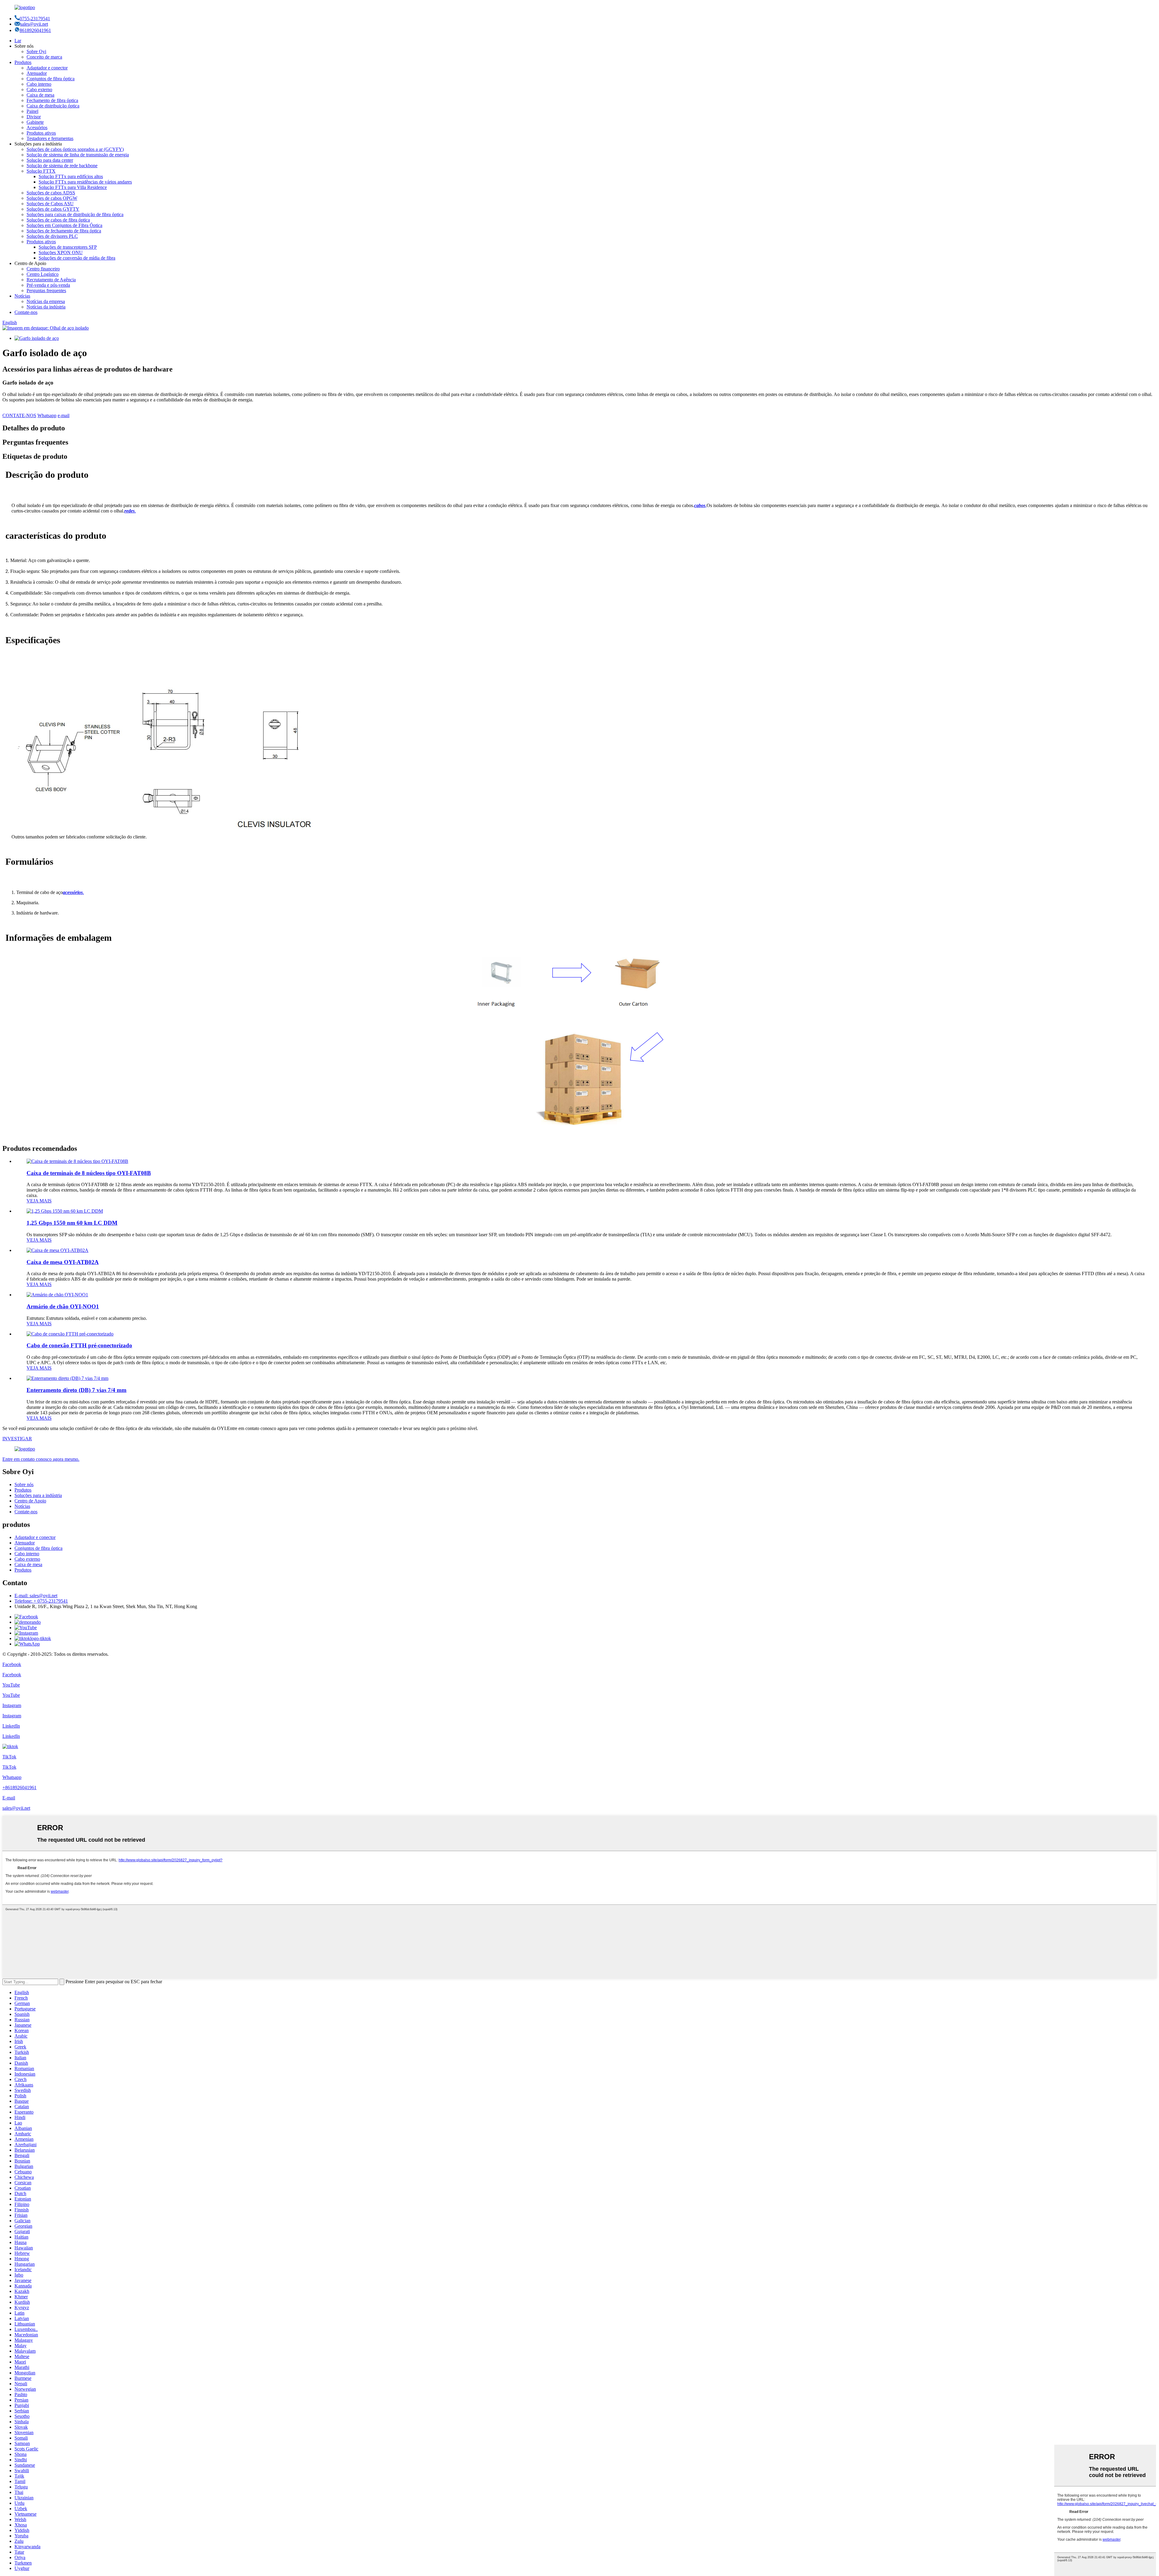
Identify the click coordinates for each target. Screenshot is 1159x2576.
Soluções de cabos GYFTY (53, 209)
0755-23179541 (35, 19)
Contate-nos (26, 312)
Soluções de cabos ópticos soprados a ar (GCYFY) (75, 149)
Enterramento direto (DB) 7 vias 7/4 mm (77, 1390)
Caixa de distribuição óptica (53, 106)
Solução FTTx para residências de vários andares (85, 182)
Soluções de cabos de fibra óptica (58, 220)
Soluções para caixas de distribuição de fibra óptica (75, 214)
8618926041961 (35, 30)
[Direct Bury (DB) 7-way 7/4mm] (67, 1378)
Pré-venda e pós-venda (48, 285)
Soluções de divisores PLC (52, 236)
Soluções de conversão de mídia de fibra (77, 258)
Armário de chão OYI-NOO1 (63, 1306)
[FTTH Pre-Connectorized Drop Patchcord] (70, 1334)
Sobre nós (24, 1484)
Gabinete (35, 122)
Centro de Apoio (30, 1501)
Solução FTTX (41, 171)
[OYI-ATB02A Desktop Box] (57, 1250)
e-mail (64, 415)
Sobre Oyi (36, 51)
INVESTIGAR (17, 1439)
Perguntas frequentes (46, 290)
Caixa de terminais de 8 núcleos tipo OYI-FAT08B (89, 1173)
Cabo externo (39, 89)
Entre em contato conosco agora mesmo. (41, 1459)
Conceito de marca (44, 57)
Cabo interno (39, 84)
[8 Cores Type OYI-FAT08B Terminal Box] (77, 1161)
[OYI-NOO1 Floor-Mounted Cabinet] (57, 1295)
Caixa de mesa (40, 95)
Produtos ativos (41, 133)
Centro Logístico (43, 274)
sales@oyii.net (34, 24)
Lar (18, 41)
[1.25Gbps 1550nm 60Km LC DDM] (65, 1211)
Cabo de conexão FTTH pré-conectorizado (79, 1345)
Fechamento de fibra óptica (52, 100)
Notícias (22, 296)
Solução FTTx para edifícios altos (71, 176)
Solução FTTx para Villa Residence (73, 187)
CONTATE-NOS (19, 415)
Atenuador (37, 73)
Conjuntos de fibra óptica (51, 79)
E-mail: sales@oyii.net (36, 1596)
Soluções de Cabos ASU (50, 204)
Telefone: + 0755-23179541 (41, 1601)
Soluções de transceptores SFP (68, 247)
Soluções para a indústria (38, 1495)
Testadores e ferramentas (50, 138)
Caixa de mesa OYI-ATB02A (63, 1262)
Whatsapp (47, 415)
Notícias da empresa (46, 301)
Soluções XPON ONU (61, 252)
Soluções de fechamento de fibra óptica (64, 231)
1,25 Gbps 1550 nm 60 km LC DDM (72, 1223)
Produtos (23, 62)
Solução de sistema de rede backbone (62, 166)
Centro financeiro (43, 269)
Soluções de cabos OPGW (52, 198)
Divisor (34, 117)
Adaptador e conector (47, 68)
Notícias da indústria (46, 307)
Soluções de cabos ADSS (51, 193)
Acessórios (37, 128)
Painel (32, 111)
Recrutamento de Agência (51, 280)
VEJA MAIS (39, 1201)
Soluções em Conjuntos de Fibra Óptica (64, 225)
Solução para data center (50, 160)
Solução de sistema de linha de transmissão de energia (78, 155)
